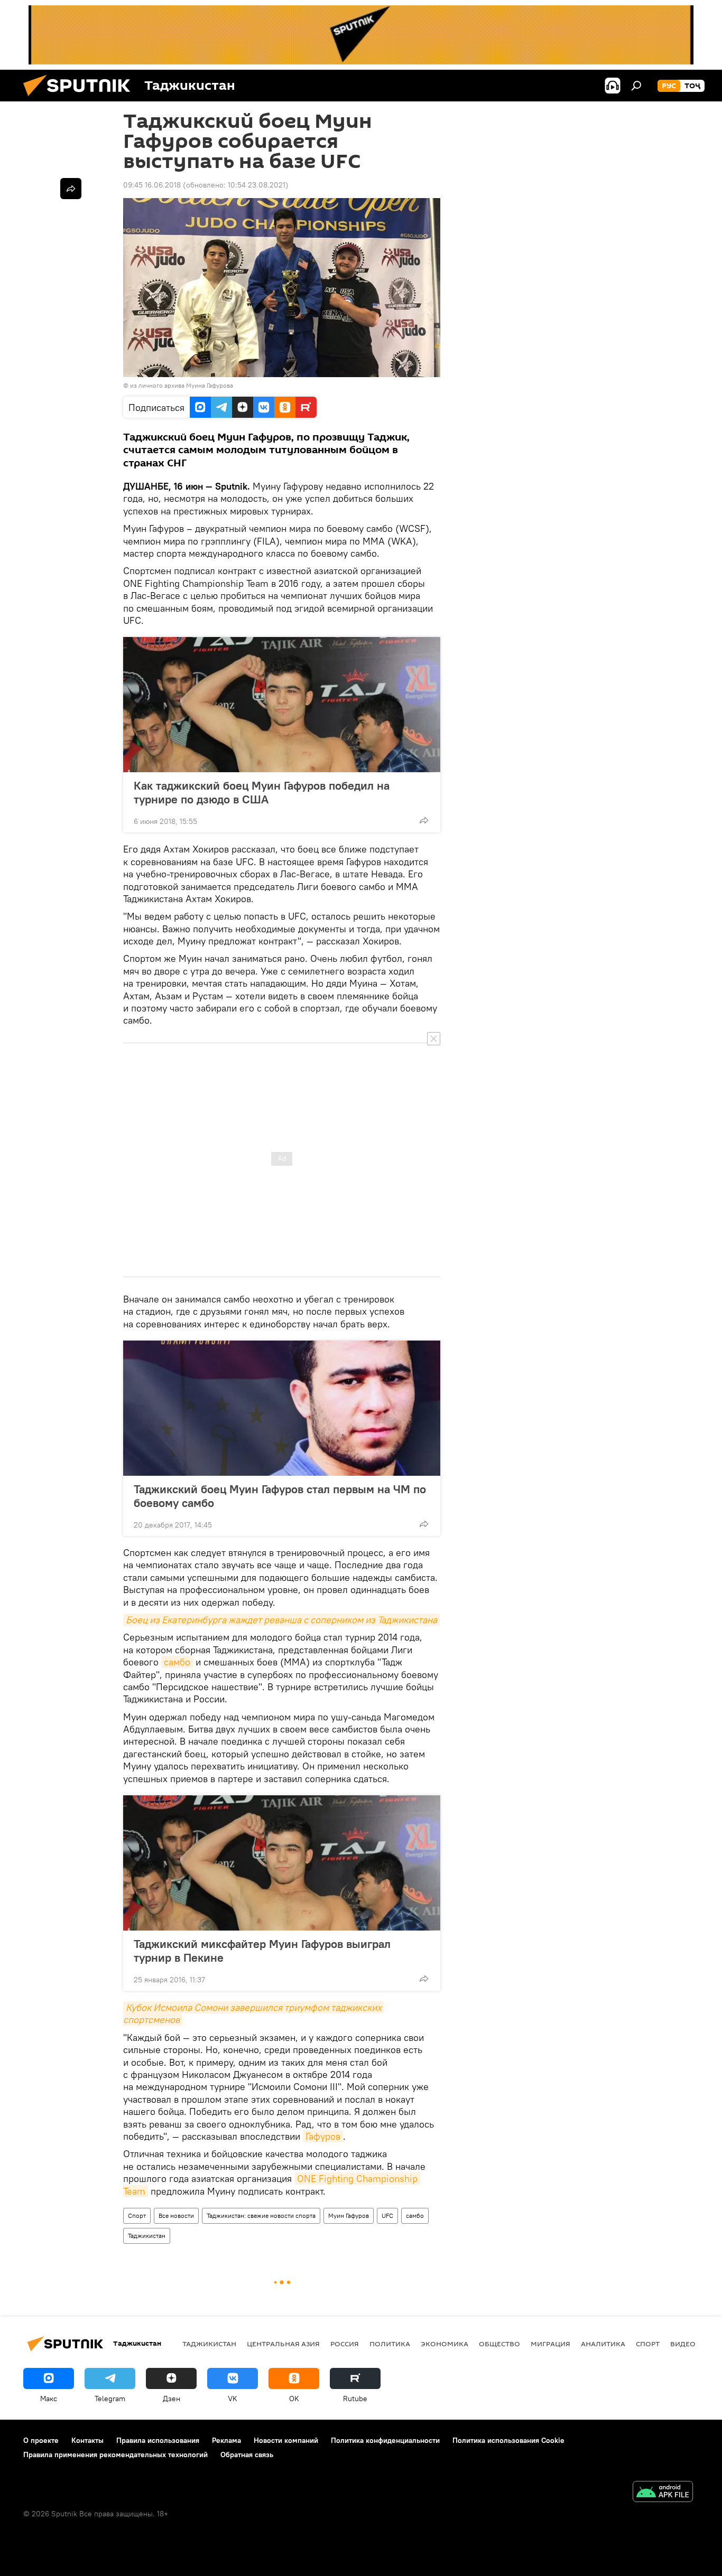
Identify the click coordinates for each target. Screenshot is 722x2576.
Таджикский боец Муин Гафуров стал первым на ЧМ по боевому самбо (280, 1496)
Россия (345, 2344)
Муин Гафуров (349, 2216)
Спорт (137, 2216)
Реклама (226, 2440)
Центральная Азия (283, 2344)
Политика (390, 2344)
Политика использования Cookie (508, 2440)
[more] (424, 820)
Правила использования (158, 2440)
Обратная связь (247, 2455)
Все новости (176, 2216)
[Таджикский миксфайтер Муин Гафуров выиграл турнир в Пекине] (282, 1863)
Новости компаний (286, 2440)
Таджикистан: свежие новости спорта (261, 2216)
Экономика (445, 2344)
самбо (177, 1662)
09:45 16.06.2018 (152, 185)
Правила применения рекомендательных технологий (115, 2455)
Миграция (550, 2344)
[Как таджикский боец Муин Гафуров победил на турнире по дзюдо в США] (282, 705)
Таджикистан (147, 2236)
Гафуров (323, 2136)
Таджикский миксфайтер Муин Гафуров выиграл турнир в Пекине (262, 1951)
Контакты (87, 2440)
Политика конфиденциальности (385, 2440)
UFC (387, 2216)
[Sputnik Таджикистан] (81, 99)
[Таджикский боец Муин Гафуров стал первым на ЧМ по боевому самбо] (282, 1408)
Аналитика (603, 2344)
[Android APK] (663, 2493)
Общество (499, 2344)
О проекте (41, 2440)
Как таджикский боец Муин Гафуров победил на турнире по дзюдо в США (262, 792)
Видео (683, 2344)
